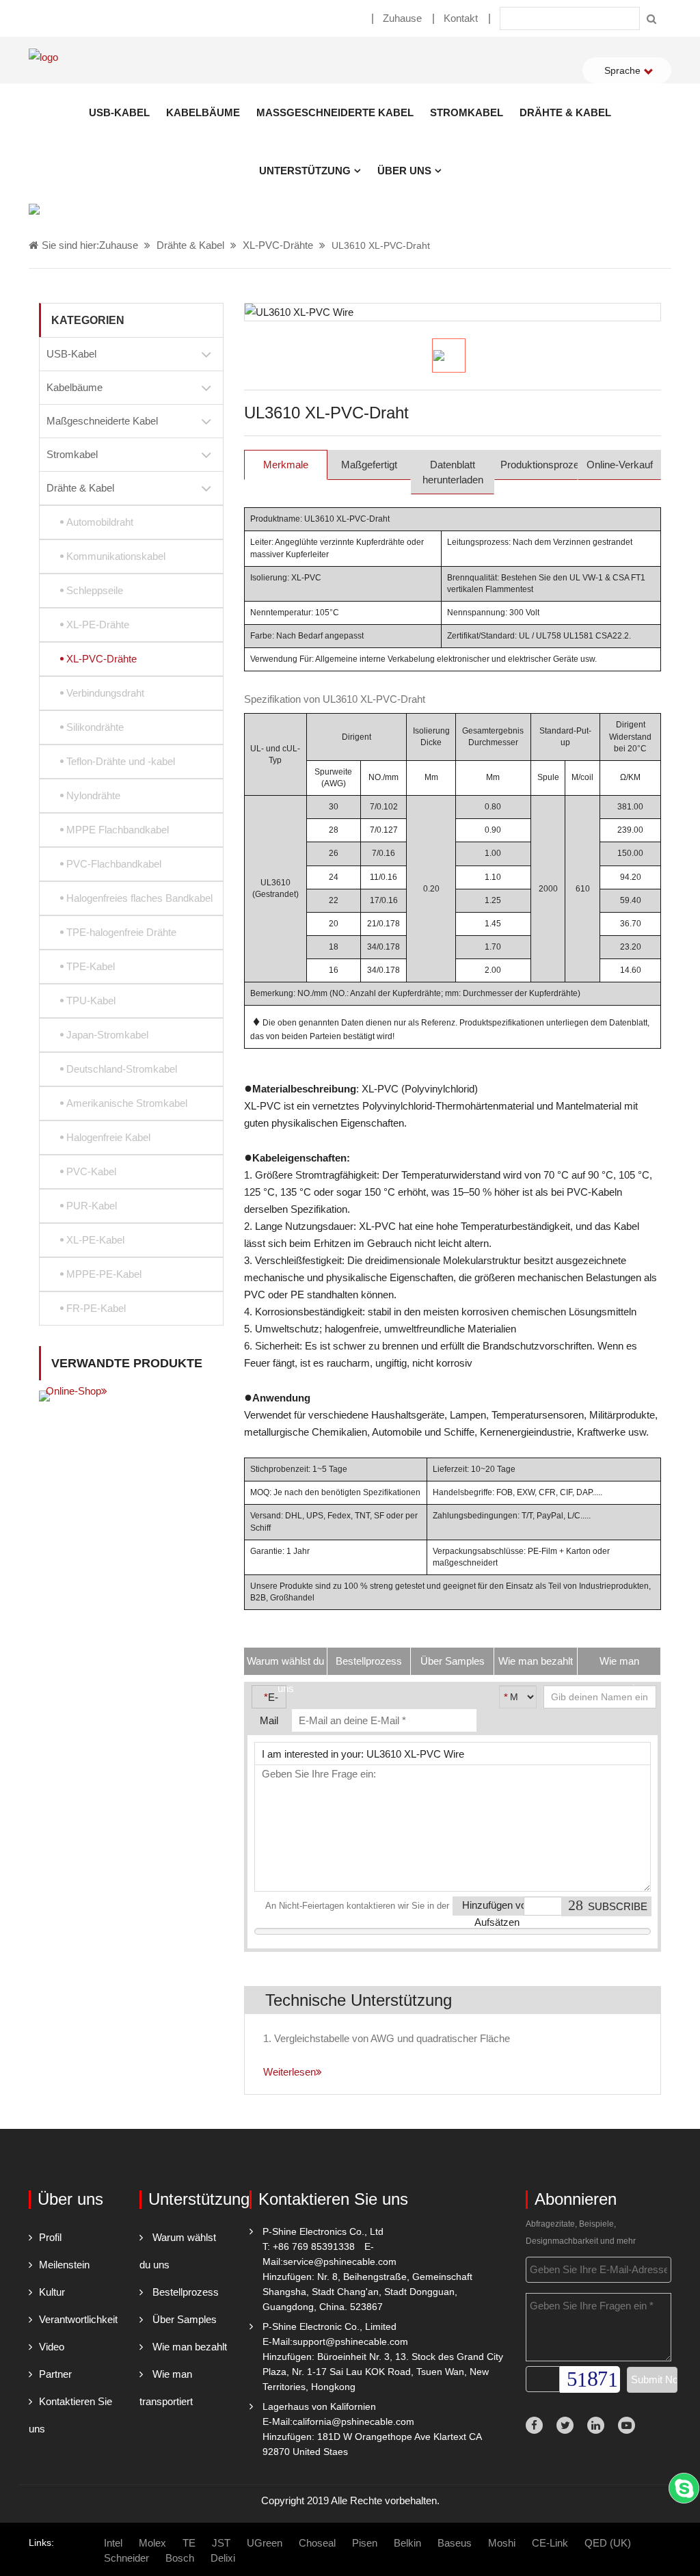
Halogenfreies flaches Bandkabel (139, 898)
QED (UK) (608, 2543)
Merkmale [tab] (286, 465)
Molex (152, 2543)
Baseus (455, 2543)
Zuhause (402, 18)
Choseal (317, 2543)
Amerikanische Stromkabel (127, 1103)
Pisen (365, 2543)
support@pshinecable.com (350, 2342)
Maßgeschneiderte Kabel (335, 112)
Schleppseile (95, 590)
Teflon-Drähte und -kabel (121, 761)
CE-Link (550, 2543)
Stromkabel (467, 112)
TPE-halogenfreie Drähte (121, 932)
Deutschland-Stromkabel (122, 1069)
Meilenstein (64, 2265)
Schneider (126, 2558)
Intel (113, 2543)
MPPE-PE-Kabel (104, 1274)
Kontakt (461, 18)
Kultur (52, 2292)
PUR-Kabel (92, 1206)
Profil (50, 2237)
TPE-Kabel (91, 966)
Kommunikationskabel (116, 556)
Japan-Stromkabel (107, 1035)
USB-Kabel (119, 112)
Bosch (180, 2558)
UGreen (265, 2543)
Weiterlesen (290, 2072)
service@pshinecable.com (340, 2262)
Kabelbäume (203, 112)
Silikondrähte (95, 727)
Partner (55, 2374)
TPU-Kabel (91, 1001)
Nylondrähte (93, 795)
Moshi (502, 2543)
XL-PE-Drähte (98, 625)
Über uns (404, 171)
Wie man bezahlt (190, 2347)
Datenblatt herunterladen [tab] (453, 472)
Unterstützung (305, 171)
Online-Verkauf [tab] (620, 465)
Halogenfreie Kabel (108, 1137)
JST (221, 2543)
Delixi (223, 2558)
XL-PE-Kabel (95, 1240)
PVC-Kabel (91, 1171)
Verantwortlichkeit (78, 2319)
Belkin (407, 2543)
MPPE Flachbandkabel (118, 830)
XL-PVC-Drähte (278, 245)
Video (52, 2347)
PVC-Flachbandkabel (114, 864)
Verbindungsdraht (105, 693)
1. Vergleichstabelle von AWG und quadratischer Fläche (387, 2038)
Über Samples (185, 2319)
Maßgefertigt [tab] (369, 465)
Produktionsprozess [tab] (539, 465)
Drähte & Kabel (565, 112)
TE (189, 2543)
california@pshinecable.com (353, 2421)
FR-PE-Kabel (96, 1308)
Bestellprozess (186, 2292)
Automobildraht (100, 522)
